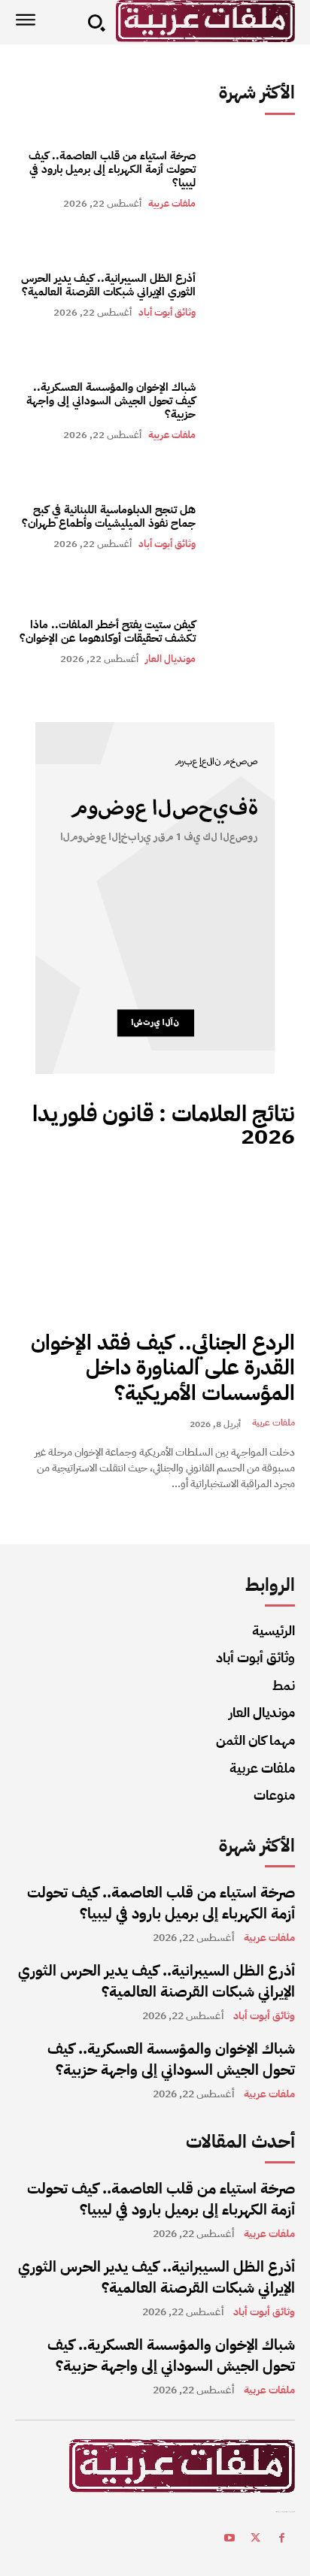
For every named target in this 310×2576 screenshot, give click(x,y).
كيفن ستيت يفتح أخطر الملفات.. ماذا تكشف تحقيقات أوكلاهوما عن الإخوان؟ (108, 631)
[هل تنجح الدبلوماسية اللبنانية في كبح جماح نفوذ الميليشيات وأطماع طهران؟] (253, 526)
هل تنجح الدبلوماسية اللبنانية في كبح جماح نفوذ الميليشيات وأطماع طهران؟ (109, 516)
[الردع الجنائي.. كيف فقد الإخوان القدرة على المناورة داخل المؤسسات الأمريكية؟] (155, 1242)
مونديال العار (170, 659)
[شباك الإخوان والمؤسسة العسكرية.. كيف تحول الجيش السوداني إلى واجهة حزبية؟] (253, 410)
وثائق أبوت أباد (167, 312)
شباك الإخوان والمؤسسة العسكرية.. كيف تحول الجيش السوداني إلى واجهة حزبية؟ (111, 401)
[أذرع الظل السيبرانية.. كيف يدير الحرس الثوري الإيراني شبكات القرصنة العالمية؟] (253, 295)
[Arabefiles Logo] (205, 21)
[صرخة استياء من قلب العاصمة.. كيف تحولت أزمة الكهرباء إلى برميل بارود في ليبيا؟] (253, 179)
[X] (255, 2540)
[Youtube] (229, 2540)
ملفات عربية (172, 203)
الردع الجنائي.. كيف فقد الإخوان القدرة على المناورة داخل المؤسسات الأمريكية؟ (163, 1368)
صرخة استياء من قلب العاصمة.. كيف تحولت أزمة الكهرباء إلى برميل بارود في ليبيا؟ (112, 169)
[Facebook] (282, 2540)
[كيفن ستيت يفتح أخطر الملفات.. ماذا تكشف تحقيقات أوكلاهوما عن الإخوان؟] (253, 642)
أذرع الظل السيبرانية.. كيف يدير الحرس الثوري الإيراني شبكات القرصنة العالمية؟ (108, 285)
